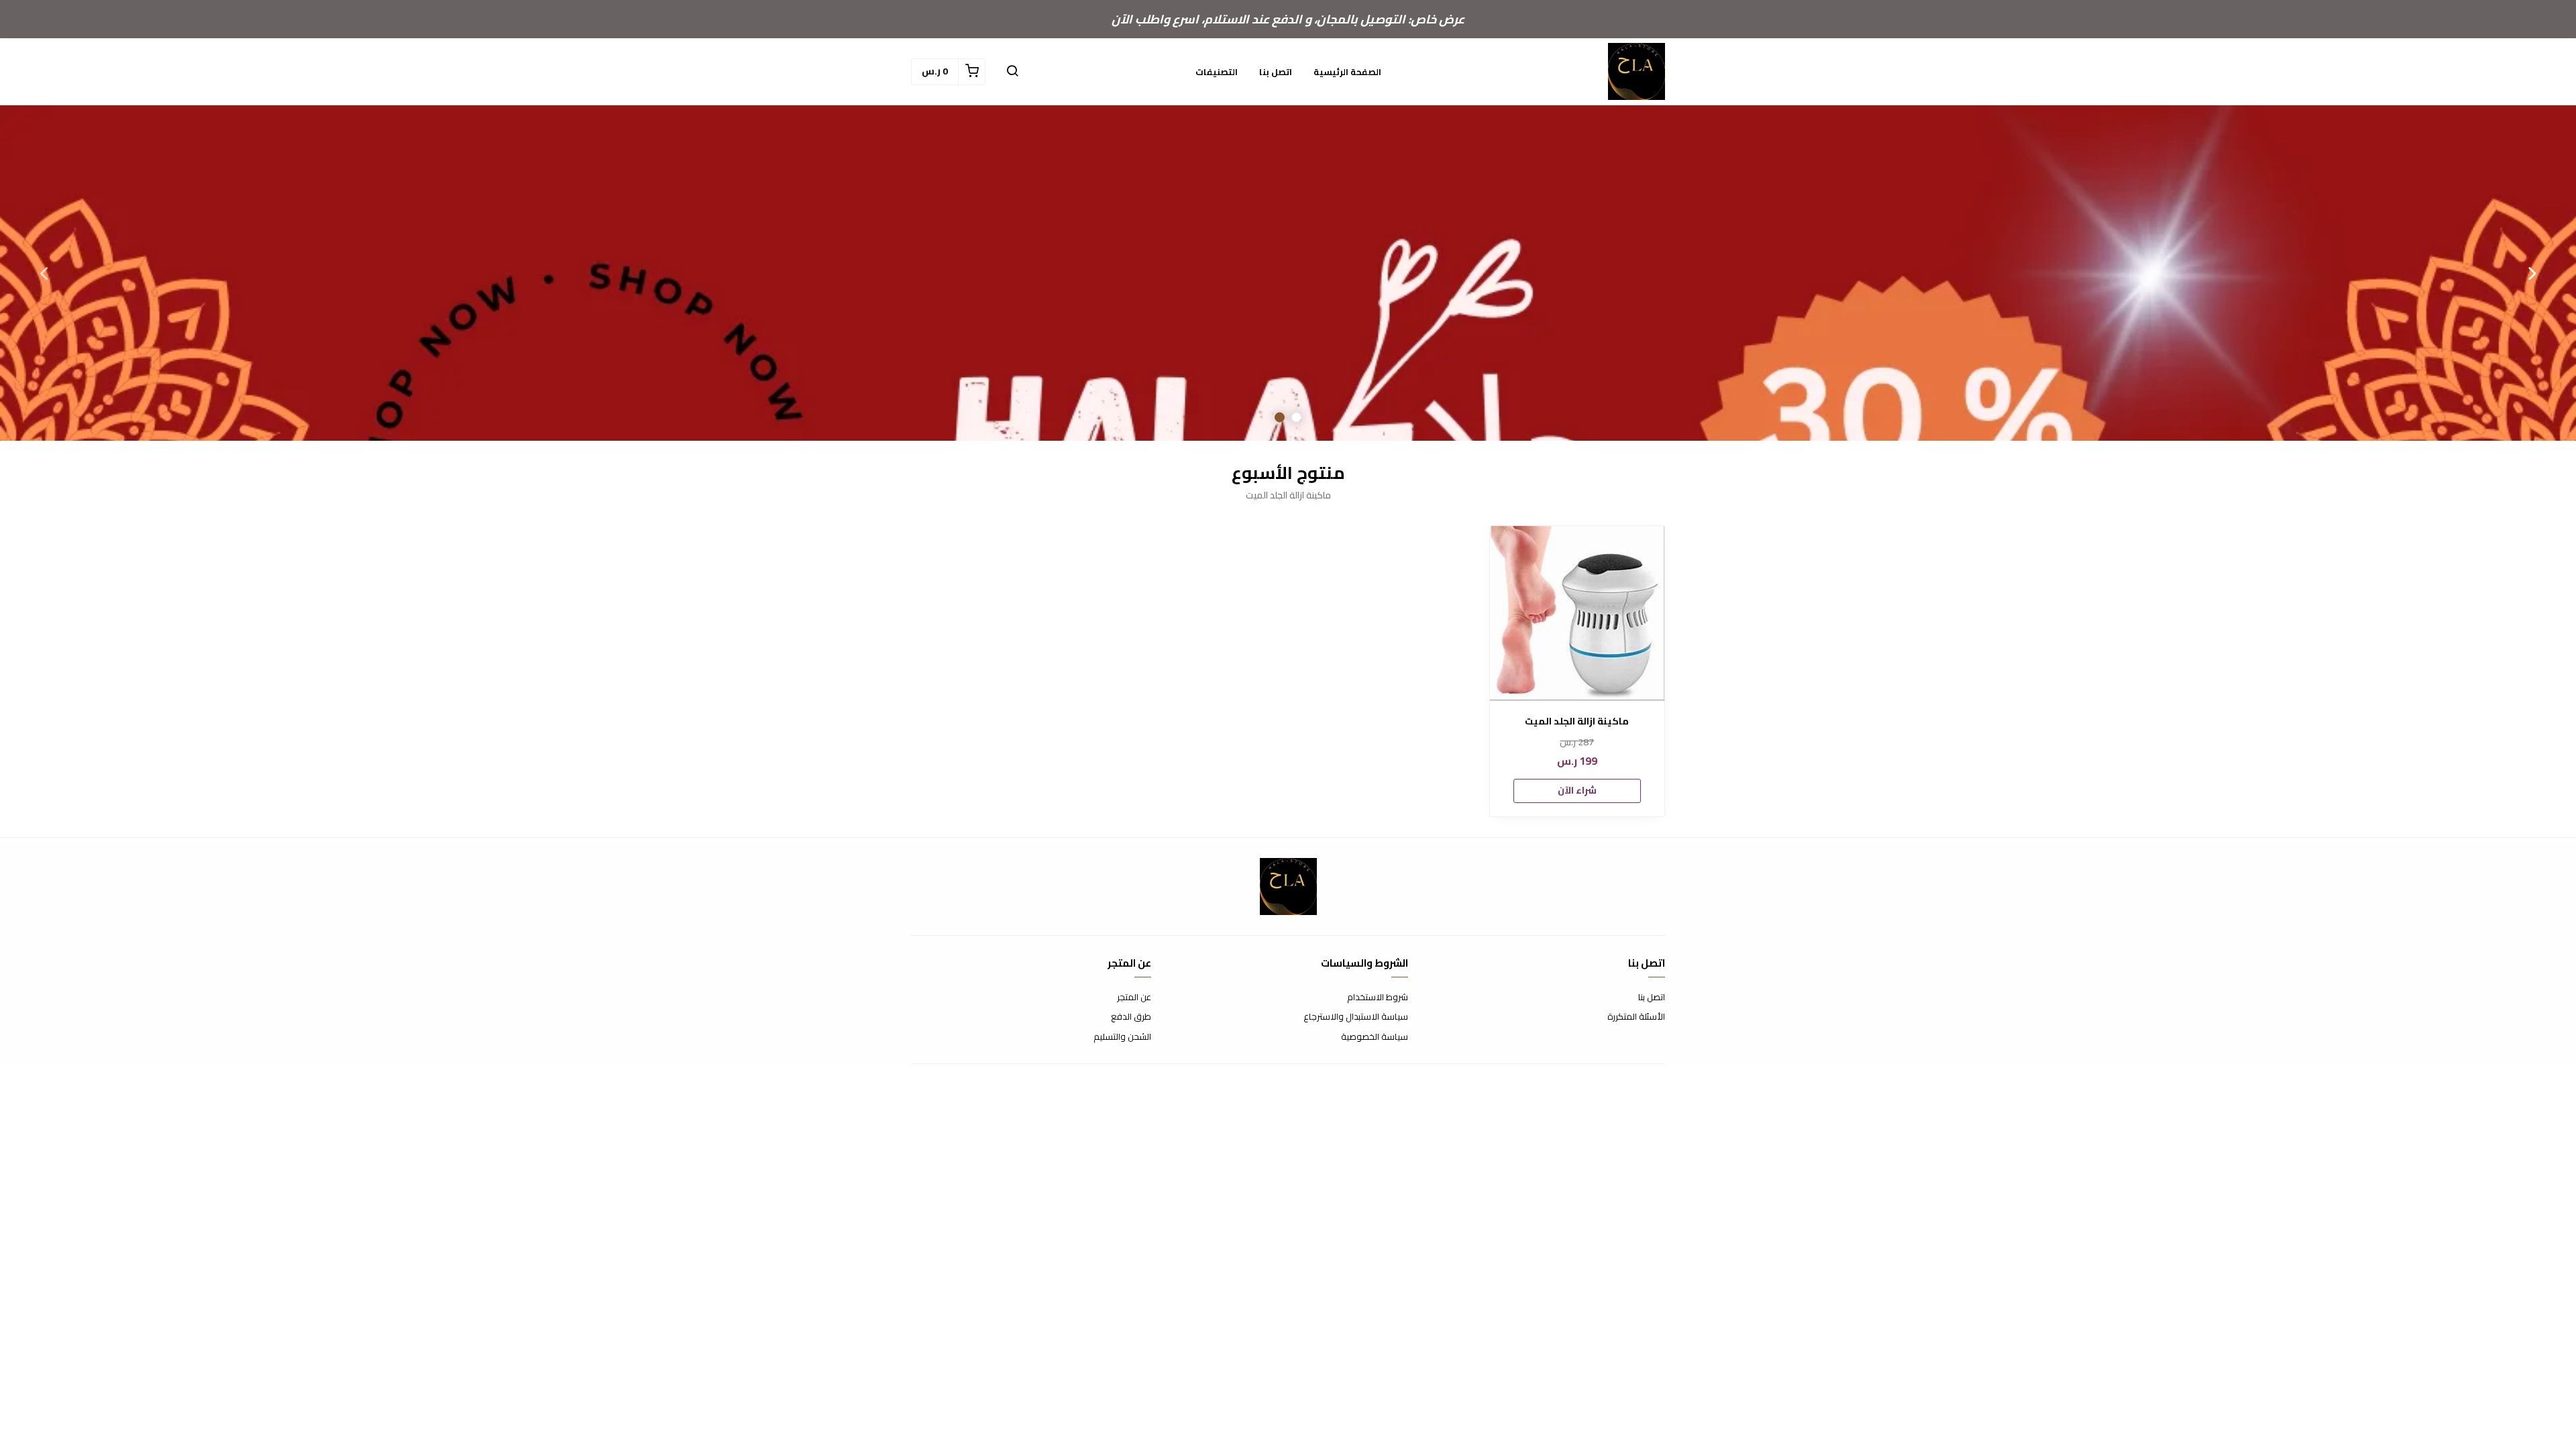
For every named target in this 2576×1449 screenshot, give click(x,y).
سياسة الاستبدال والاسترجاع (1356, 1017)
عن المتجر (1134, 998)
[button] (1012, 72)
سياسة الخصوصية (1375, 1037)
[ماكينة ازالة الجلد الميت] (1577, 613)
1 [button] (1296, 418)
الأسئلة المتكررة (1636, 1017)
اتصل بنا (1276, 72)
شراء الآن (1577, 790)
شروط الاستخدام (1378, 998)
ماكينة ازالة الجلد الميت (1577, 721)
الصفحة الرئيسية (1347, 72)
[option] (1288, 273)
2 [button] (1280, 418)
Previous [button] (2532, 273)
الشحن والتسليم (1122, 1037)
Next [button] (44, 273)
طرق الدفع (1131, 1017)
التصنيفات (1217, 72)
